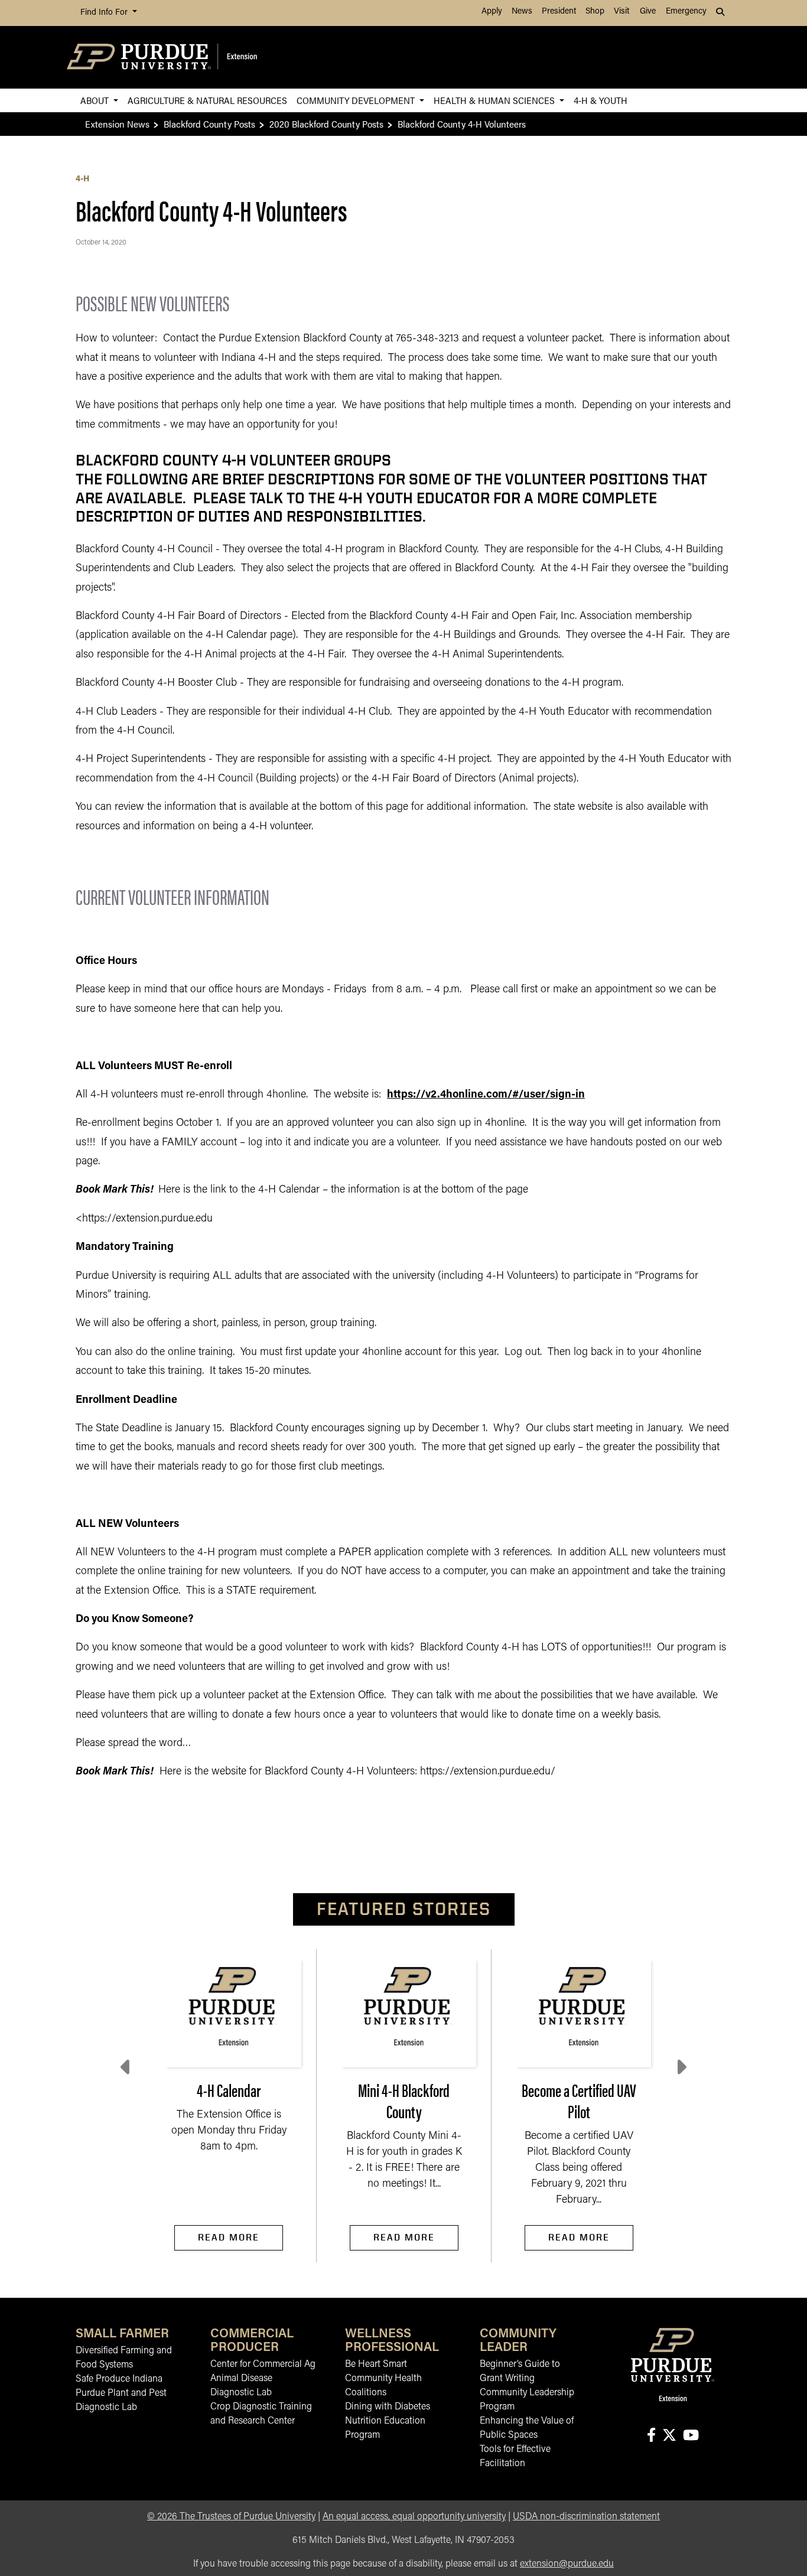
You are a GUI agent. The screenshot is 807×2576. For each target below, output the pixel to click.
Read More (229, 2237)
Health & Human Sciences (495, 100)
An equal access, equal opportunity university (414, 2517)
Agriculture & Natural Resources (207, 100)
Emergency (686, 12)
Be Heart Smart (376, 2365)
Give (648, 12)
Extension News (117, 124)
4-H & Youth (601, 100)
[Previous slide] (126, 2067)
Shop (595, 12)
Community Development (357, 100)
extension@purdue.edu (567, 2564)
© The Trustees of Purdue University (231, 2517)
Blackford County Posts (209, 124)
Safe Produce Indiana (119, 2379)
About (96, 100)
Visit (621, 12)
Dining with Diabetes (388, 2407)
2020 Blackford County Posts (326, 124)
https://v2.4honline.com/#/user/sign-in (486, 1095)
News (522, 12)
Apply (492, 12)
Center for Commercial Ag (263, 2365)
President (559, 12)
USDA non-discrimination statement (586, 2517)
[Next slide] (681, 2067)
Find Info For (105, 13)
